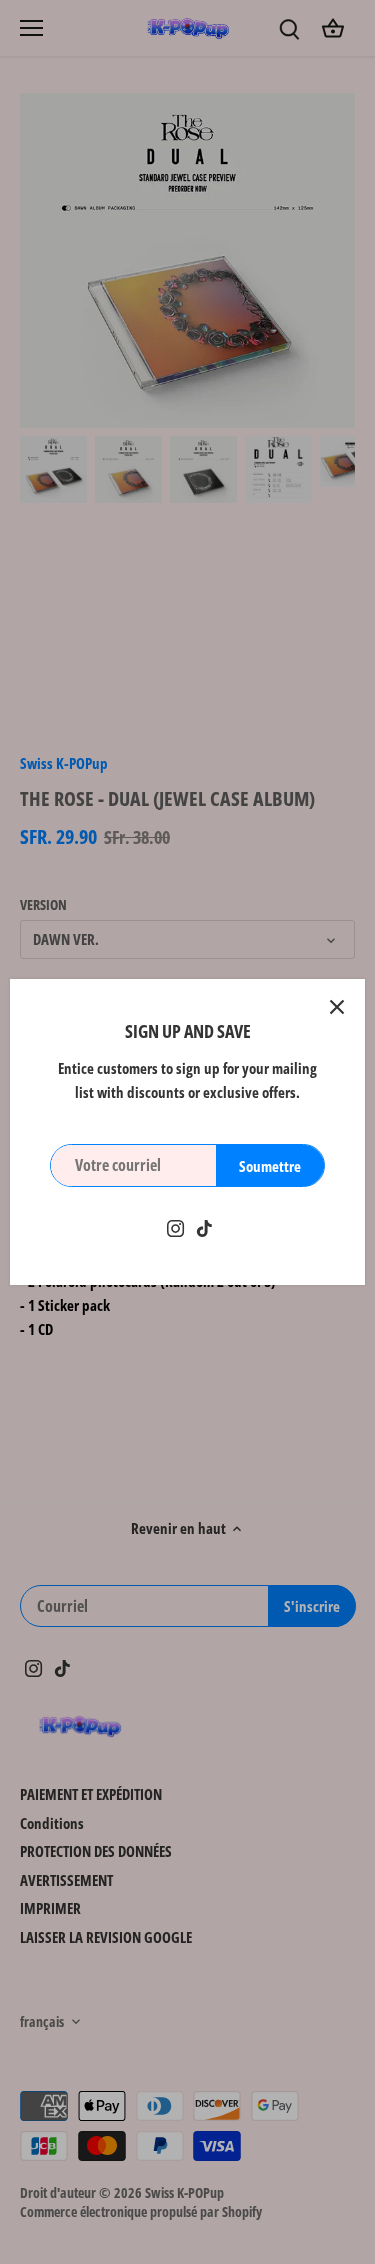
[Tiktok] (204, 1227)
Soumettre (270, 1166)
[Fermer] (337, 1007)
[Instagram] (175, 1227)
